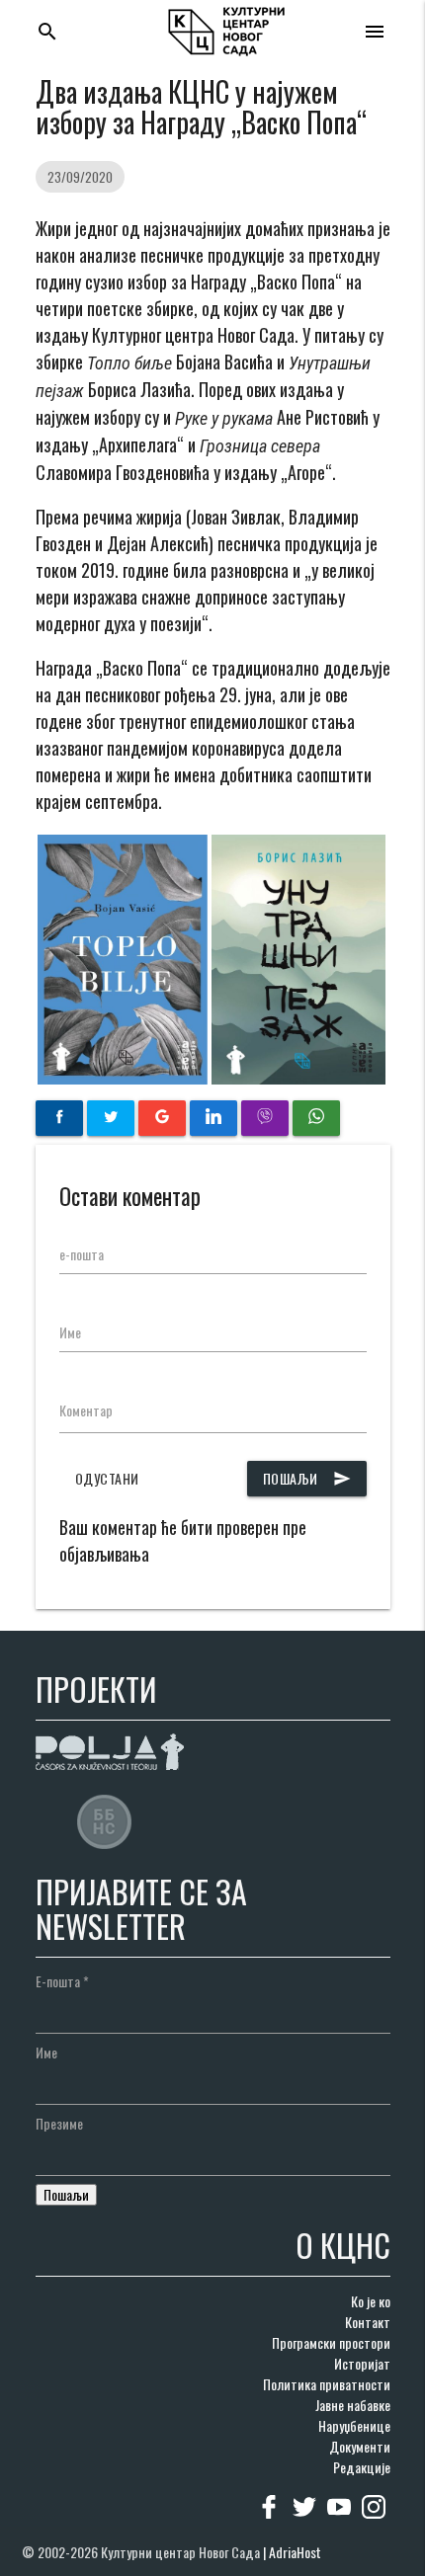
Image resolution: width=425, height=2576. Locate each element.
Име (70, 1332)
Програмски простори (331, 2342)
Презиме (59, 2123)
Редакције (362, 2467)
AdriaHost (295, 2552)
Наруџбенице (354, 2425)
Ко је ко (371, 2301)
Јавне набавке (353, 2405)
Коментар (86, 1410)
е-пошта (82, 1254)
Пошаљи (307, 1478)
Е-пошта (62, 1981)
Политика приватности (327, 2384)
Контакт (368, 2322)
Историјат (362, 2363)
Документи (360, 2446)
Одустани (107, 1478)
